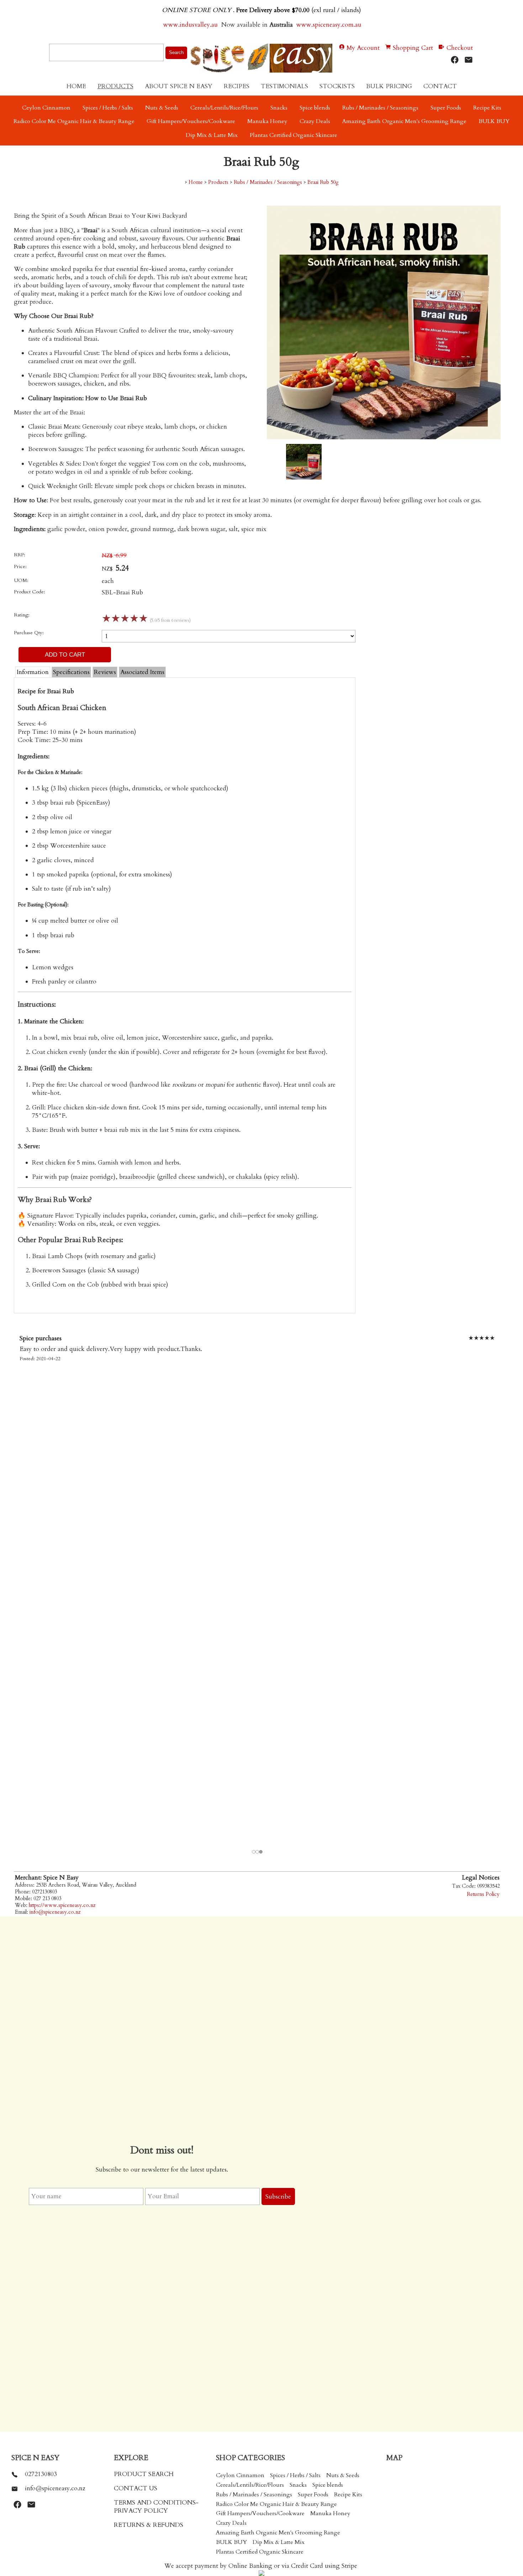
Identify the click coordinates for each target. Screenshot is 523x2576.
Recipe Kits (487, 108)
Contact (440, 86)
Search (176, 52)
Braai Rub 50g (323, 182)
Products (115, 86)
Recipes (237, 86)
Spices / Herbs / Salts (108, 108)
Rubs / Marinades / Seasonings (380, 108)
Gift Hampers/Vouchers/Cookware (191, 121)
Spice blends (315, 108)
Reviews (105, 672)
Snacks (279, 108)
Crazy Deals (315, 121)
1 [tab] (254, 1852)
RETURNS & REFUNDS (149, 2525)
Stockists (337, 86)
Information (33, 672)
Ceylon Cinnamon (46, 108)
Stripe (349, 2566)
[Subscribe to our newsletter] (469, 60)
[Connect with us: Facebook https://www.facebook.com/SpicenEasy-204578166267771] (455, 60)
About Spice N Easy (179, 86)
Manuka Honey (267, 121)
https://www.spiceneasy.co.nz (62, 1905)
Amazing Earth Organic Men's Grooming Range (404, 121)
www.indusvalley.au (190, 25)
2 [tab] (258, 1852)
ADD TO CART (65, 654)
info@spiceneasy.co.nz (55, 1912)
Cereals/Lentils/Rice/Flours (224, 108)
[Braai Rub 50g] (384, 437)
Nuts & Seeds (162, 108)
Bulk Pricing (389, 86)
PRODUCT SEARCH (144, 2474)
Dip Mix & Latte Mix (212, 135)
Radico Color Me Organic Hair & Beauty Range (74, 121)
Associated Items (142, 672)
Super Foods (446, 108)
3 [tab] (261, 1852)
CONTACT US (136, 2488)
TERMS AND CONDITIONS (155, 2503)
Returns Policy (483, 1894)
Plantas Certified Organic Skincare (294, 135)
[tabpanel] (257, 1591)
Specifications (71, 672)
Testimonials (284, 86)
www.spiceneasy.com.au (330, 25)
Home (76, 86)
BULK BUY (494, 121)
